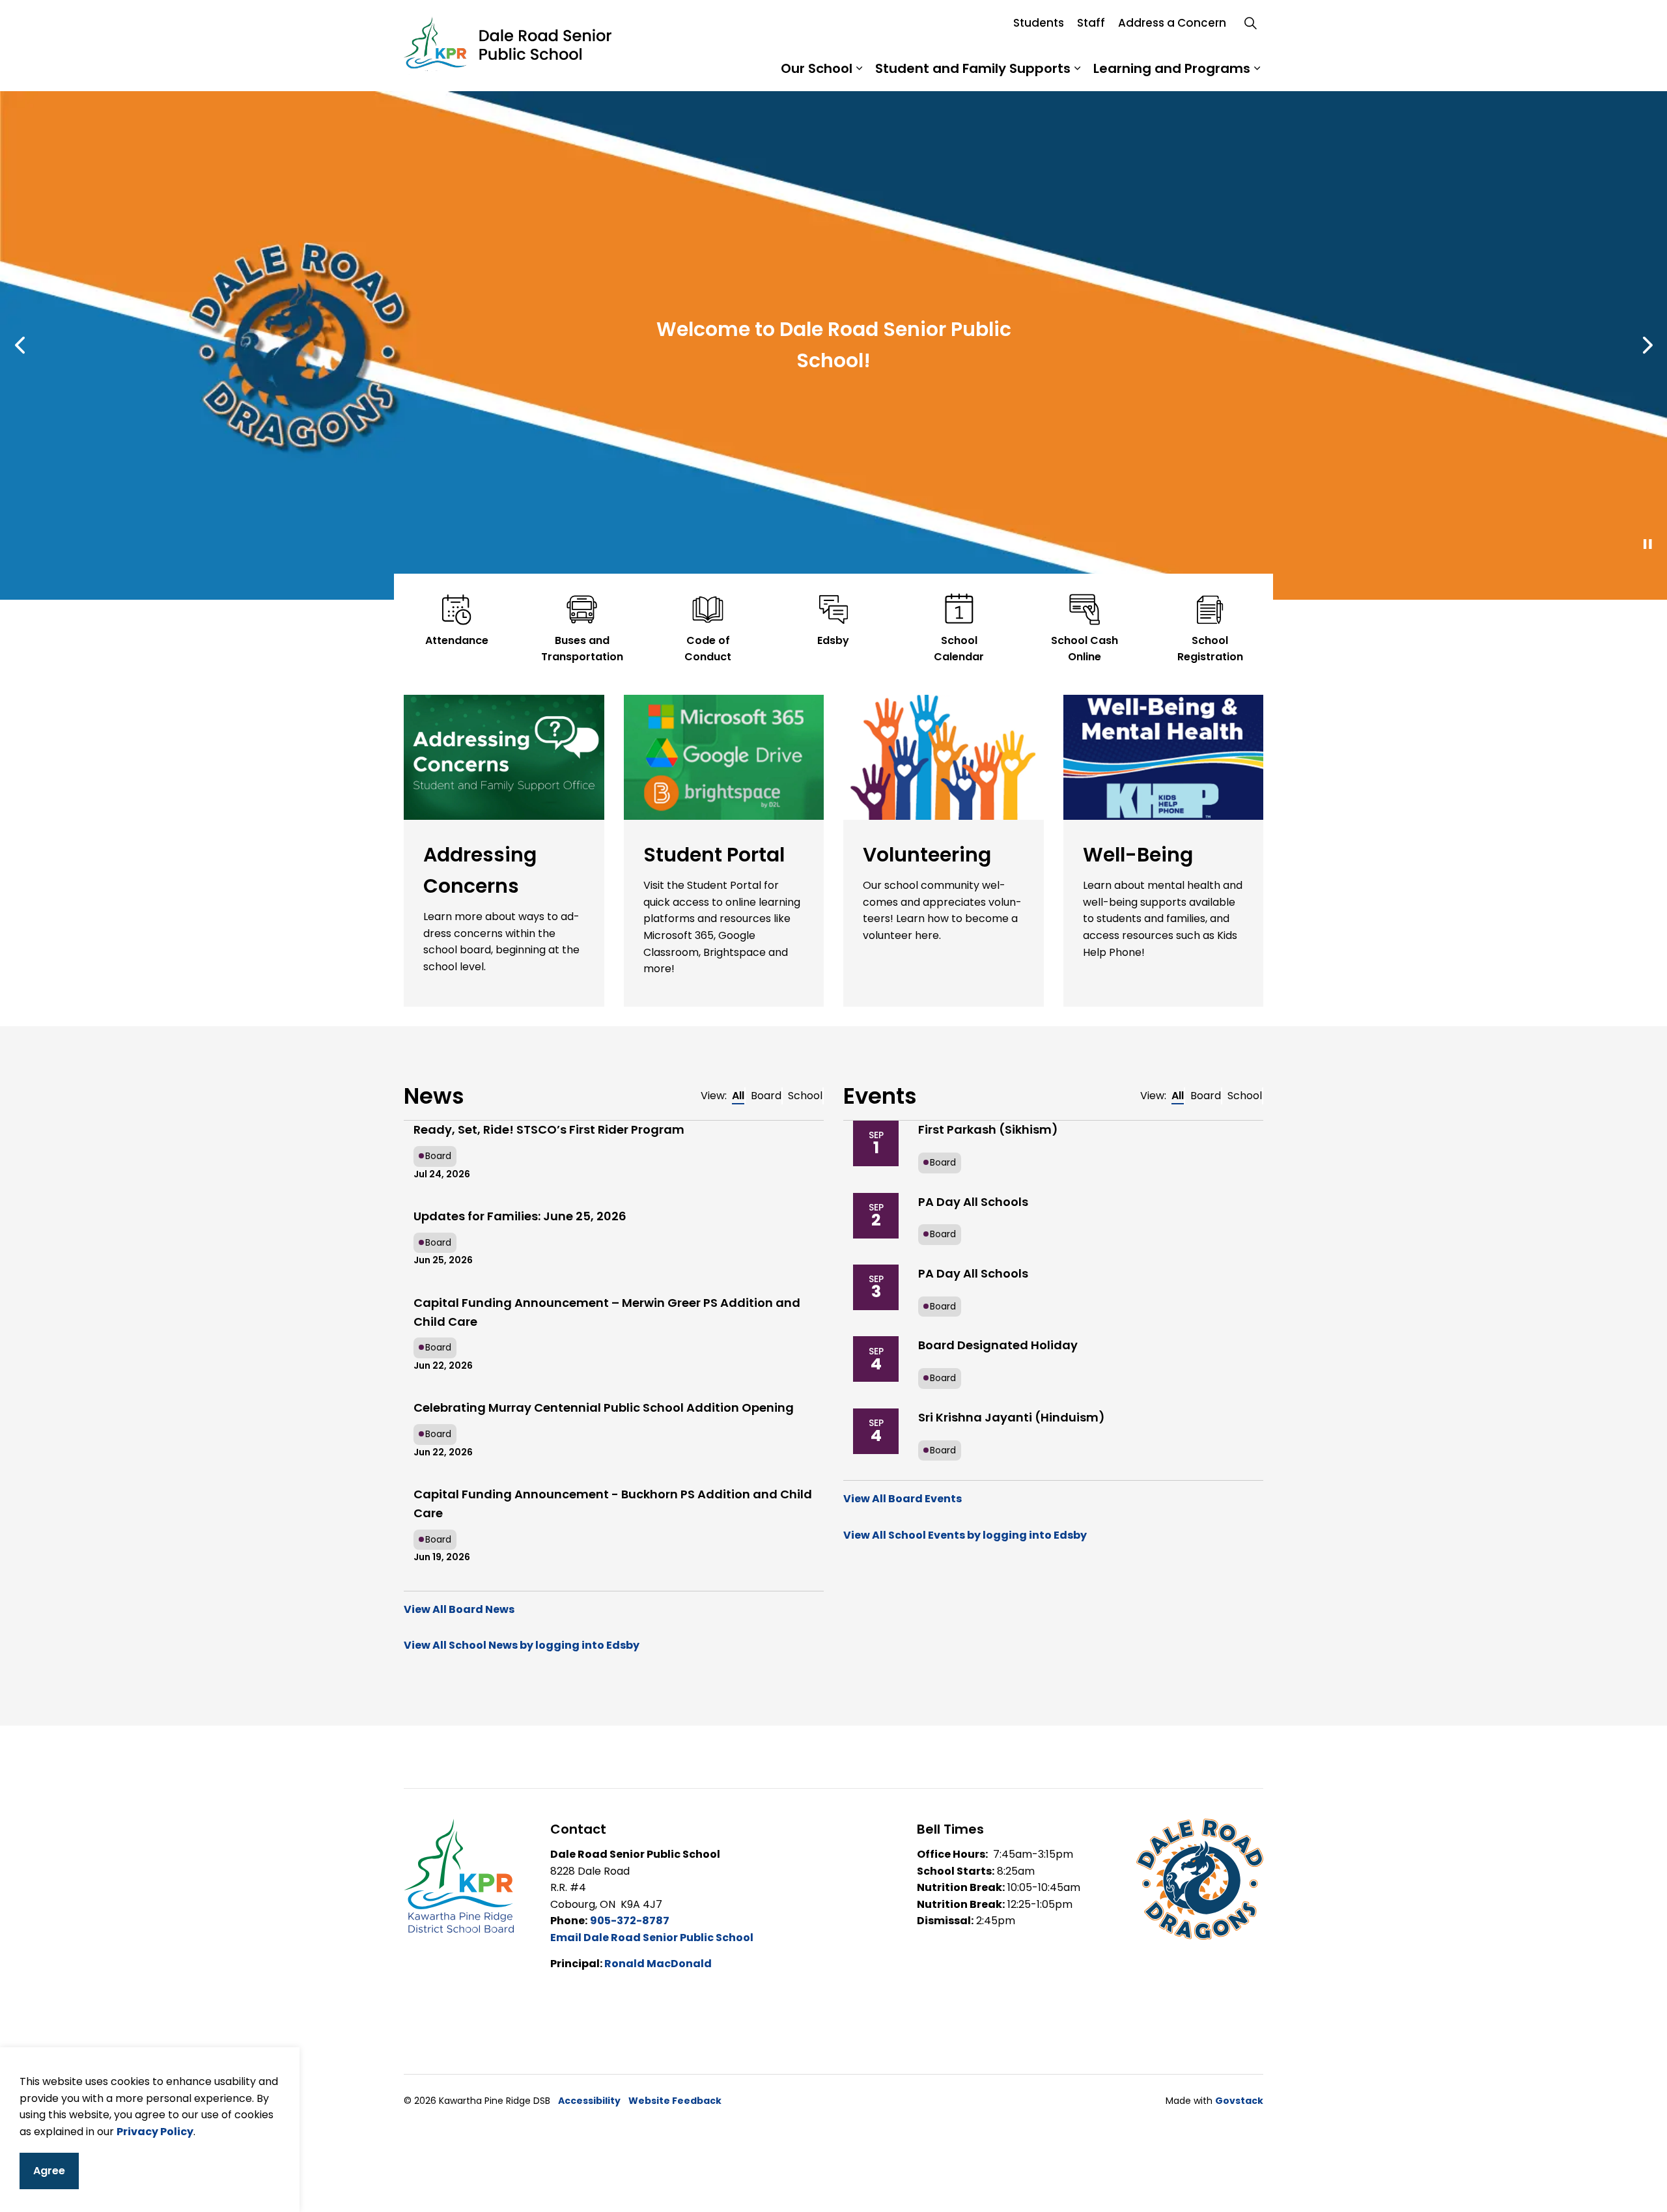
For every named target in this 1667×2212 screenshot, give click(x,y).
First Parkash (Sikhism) (988, 1129)
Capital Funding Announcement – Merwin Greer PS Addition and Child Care (607, 1312)
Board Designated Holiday (998, 1345)
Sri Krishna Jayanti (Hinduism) (1012, 1417)
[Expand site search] (1250, 23)
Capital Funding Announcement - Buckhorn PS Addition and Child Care (613, 1504)
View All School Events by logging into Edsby (965, 1535)
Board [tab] (766, 1096)
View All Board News (459, 1609)
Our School (817, 68)
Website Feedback (675, 2101)
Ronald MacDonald (658, 1964)
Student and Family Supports (973, 68)
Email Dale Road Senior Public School (652, 1938)
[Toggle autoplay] (1647, 544)
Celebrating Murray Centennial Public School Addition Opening (604, 1407)
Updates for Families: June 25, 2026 (520, 1216)
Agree (49, 2171)
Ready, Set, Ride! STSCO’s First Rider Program (549, 1129)
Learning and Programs (1172, 68)
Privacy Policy (155, 2131)
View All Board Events (903, 1499)
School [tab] (805, 1096)
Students (1039, 23)
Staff (1091, 23)
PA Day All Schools (973, 1202)
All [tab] (738, 1096)
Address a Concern (1172, 23)
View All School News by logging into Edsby (522, 1645)
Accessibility (589, 2101)
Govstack (1239, 2101)
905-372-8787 (630, 1921)
